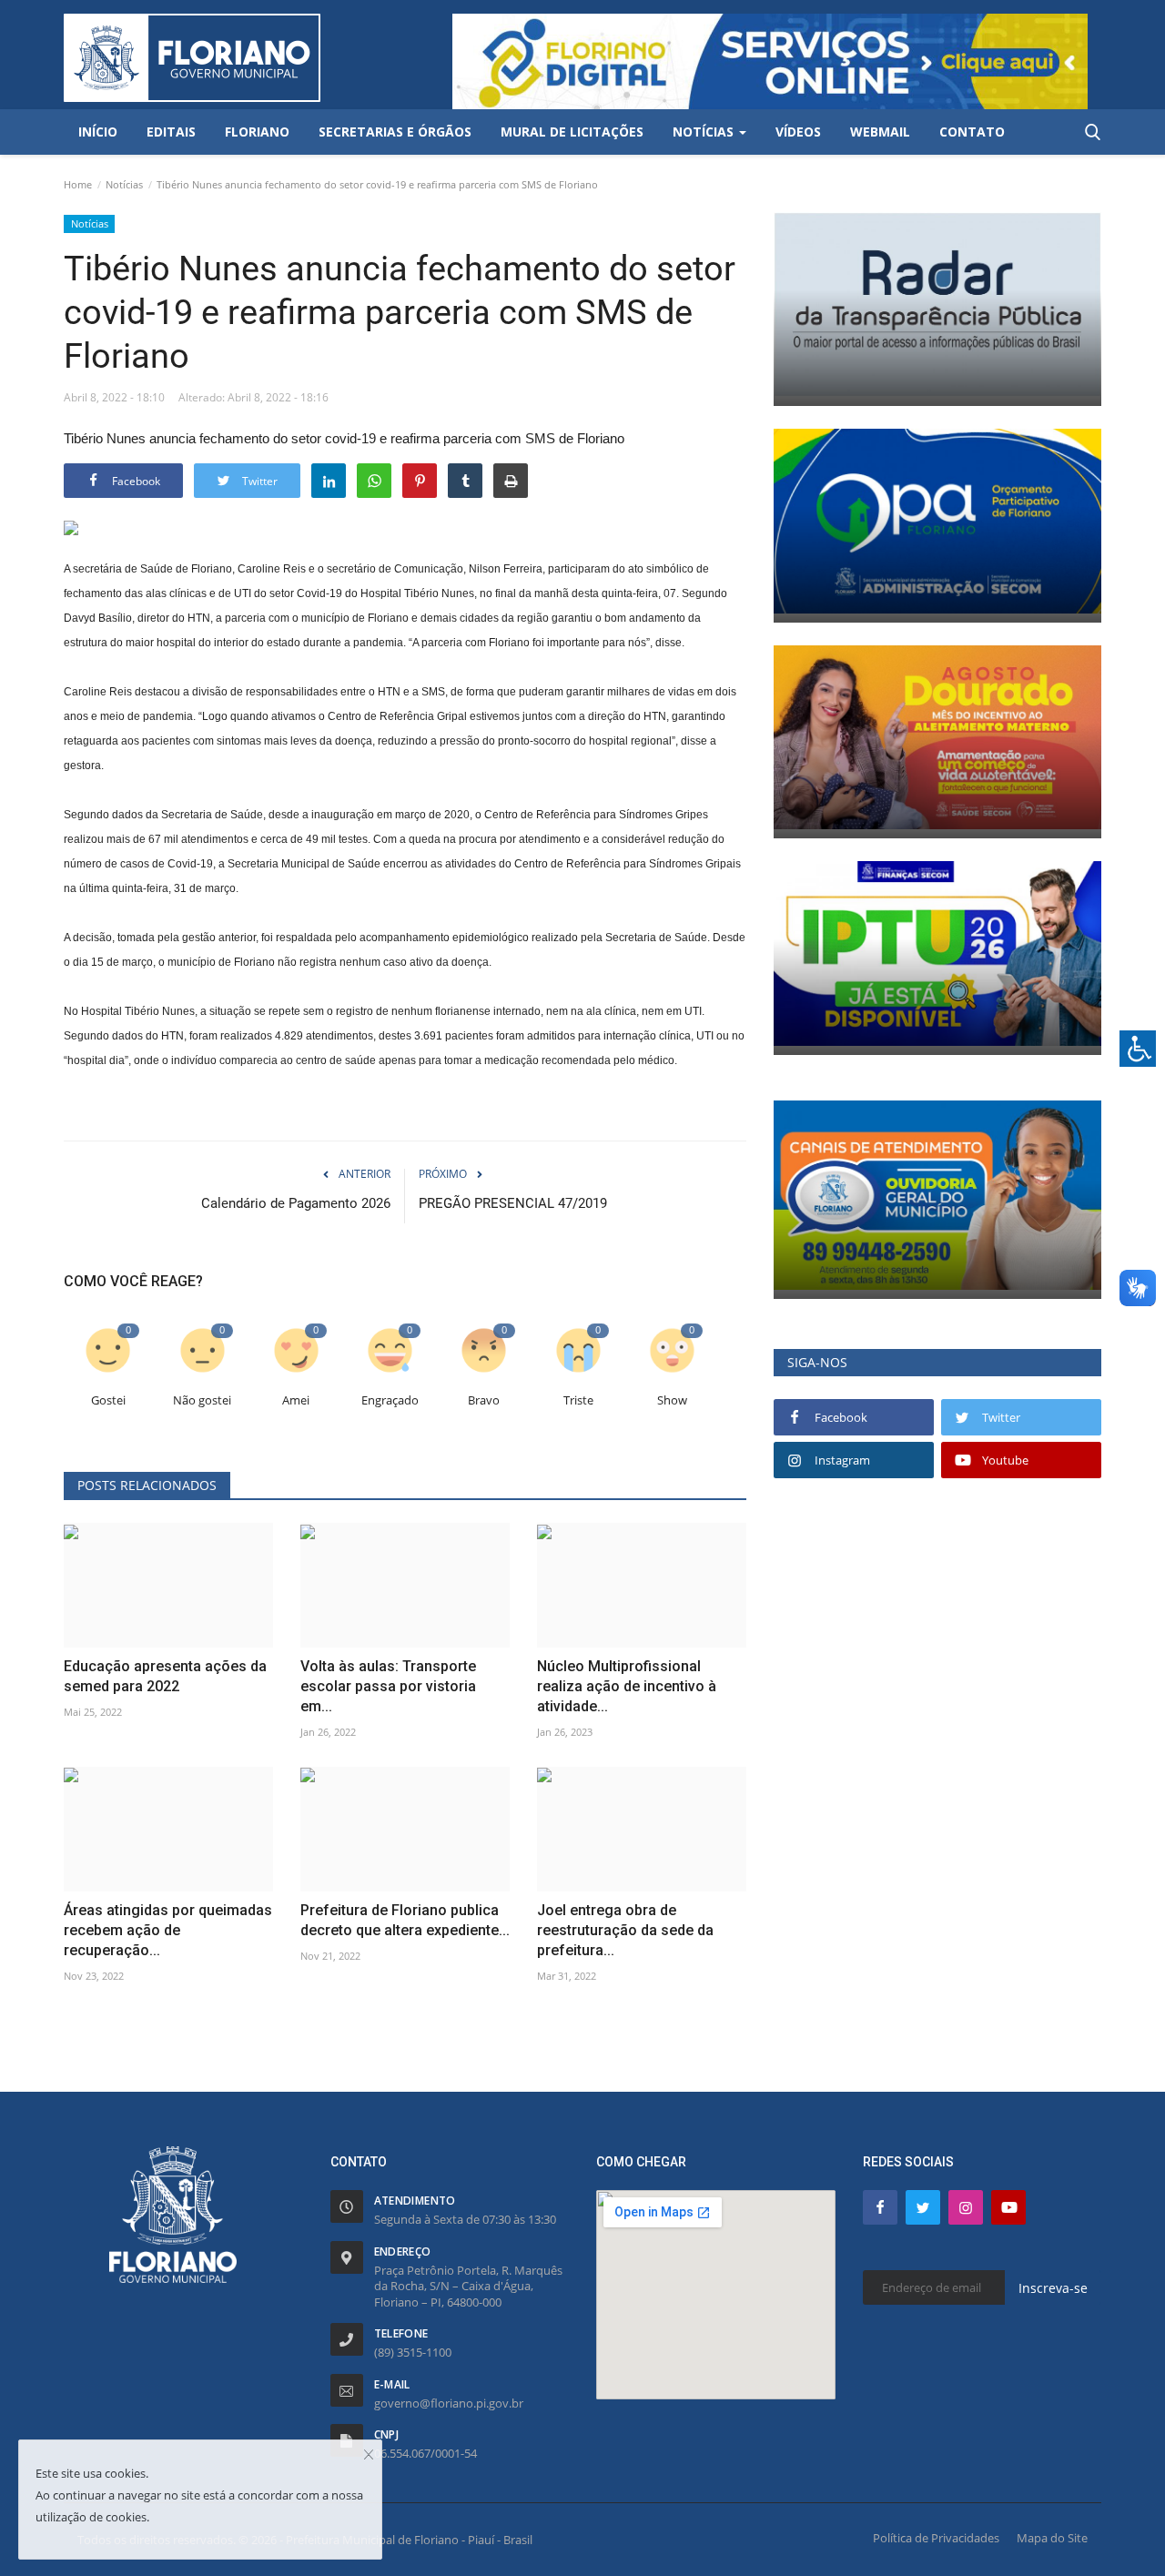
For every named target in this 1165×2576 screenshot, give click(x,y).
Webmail (880, 132)
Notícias (124, 184)
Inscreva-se (1053, 2288)
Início (98, 132)
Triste (578, 1400)
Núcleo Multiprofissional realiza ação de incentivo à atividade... (627, 1686)
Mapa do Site (1052, 2538)
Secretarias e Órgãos (395, 132)
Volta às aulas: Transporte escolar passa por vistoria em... (388, 1686)
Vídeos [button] (798, 132)
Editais (171, 132)
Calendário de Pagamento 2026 (296, 1203)
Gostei (108, 1400)
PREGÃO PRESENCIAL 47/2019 (513, 1203)
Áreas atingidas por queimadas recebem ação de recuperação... (168, 1930)
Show (672, 1400)
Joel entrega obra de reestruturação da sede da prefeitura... (625, 1930)
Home (78, 184)
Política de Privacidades (936, 2538)
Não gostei (202, 1400)
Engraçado (390, 1400)
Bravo (484, 1400)
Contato (972, 132)
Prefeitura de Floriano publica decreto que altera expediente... (405, 1920)
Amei (296, 1400)
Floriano (257, 132)
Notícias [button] (705, 132)
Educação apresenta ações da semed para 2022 (165, 1676)
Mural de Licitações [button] (572, 132)
